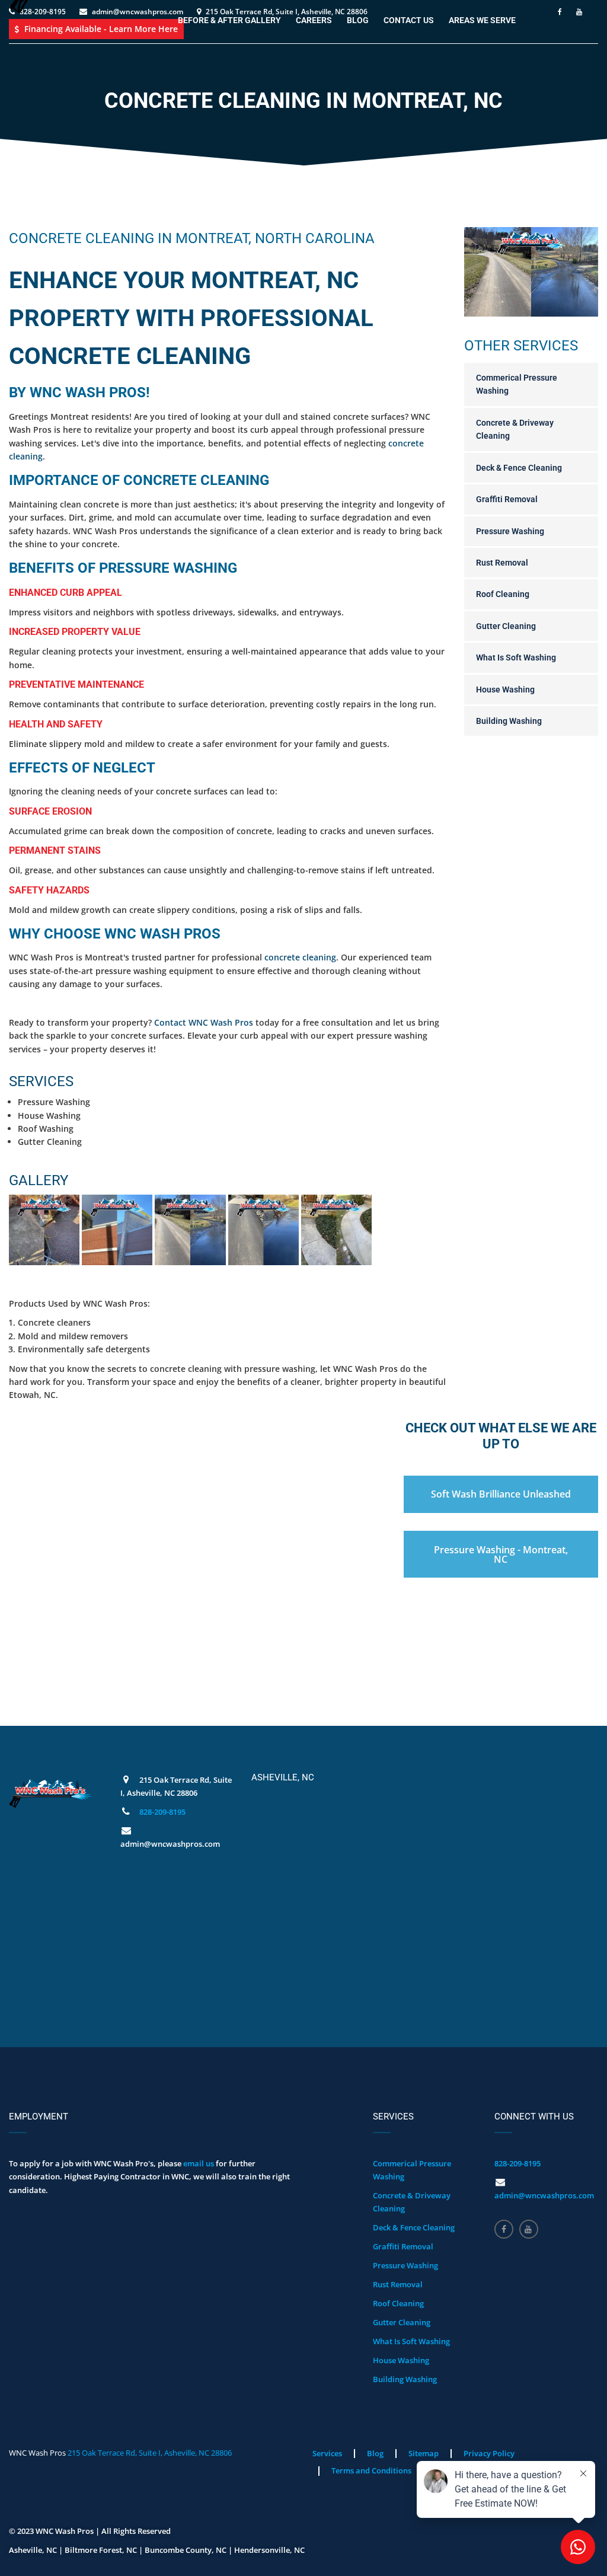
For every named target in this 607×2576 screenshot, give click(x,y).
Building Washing (509, 721)
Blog (358, 20)
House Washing (505, 690)
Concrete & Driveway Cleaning (515, 429)
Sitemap (424, 2453)
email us (199, 2163)
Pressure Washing (510, 531)
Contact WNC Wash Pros (204, 1022)
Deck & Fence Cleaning (519, 468)
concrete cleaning (300, 957)
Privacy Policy (489, 2453)
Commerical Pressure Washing (517, 384)
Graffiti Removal (507, 499)
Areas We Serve (482, 20)
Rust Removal (502, 563)
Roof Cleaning (503, 594)
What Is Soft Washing (516, 657)
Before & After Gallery (229, 20)
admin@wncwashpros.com (544, 2195)
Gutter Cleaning (506, 626)
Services (327, 2453)
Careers (314, 20)
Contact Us (409, 20)
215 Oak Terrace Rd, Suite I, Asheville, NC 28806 (150, 2453)
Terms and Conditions (371, 2470)
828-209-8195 (162, 1812)
